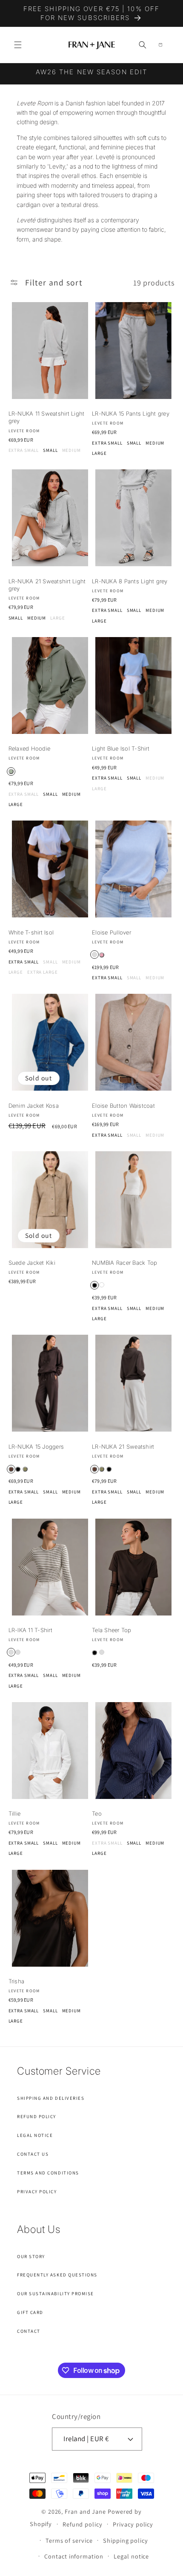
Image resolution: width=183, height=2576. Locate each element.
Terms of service (69, 2540)
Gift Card (30, 2312)
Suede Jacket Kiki (32, 1263)
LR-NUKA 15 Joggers (36, 1447)
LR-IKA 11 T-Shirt (30, 1630)
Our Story (31, 2256)
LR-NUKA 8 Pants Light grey (130, 581)
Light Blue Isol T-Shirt (121, 748)
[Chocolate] (11, 1469)
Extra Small (24, 450)
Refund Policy (37, 2116)
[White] (102, 1285)
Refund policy (83, 2524)
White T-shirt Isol (31, 932)
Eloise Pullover (112, 932)
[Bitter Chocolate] (102, 1652)
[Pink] (102, 955)
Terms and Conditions (48, 2173)
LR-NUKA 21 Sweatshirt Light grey (47, 585)
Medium (71, 450)
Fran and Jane (85, 2511)
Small (50, 450)
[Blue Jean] (94, 955)
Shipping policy (126, 2540)
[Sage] (11, 771)
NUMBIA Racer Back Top (124, 1263)
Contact (29, 2331)
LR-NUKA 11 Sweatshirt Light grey (47, 417)
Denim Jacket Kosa (34, 1106)
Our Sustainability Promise (56, 2294)
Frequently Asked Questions (57, 2275)
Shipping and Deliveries (51, 2098)
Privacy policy (133, 2524)
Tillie (15, 1813)
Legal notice (131, 2556)
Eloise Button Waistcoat (123, 1106)
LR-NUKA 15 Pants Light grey (131, 413)
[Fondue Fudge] (18, 1652)
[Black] (94, 1285)
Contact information (74, 2556)
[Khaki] (25, 1469)
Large (99, 453)
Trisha (17, 1981)
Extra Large (43, 972)
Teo (97, 1813)
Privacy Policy (37, 2192)
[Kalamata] (11, 1652)
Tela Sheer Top (112, 1630)
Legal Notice (35, 2135)
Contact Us (33, 2154)
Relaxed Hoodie (30, 748)
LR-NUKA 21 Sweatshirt (123, 1447)
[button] (18, 45)
